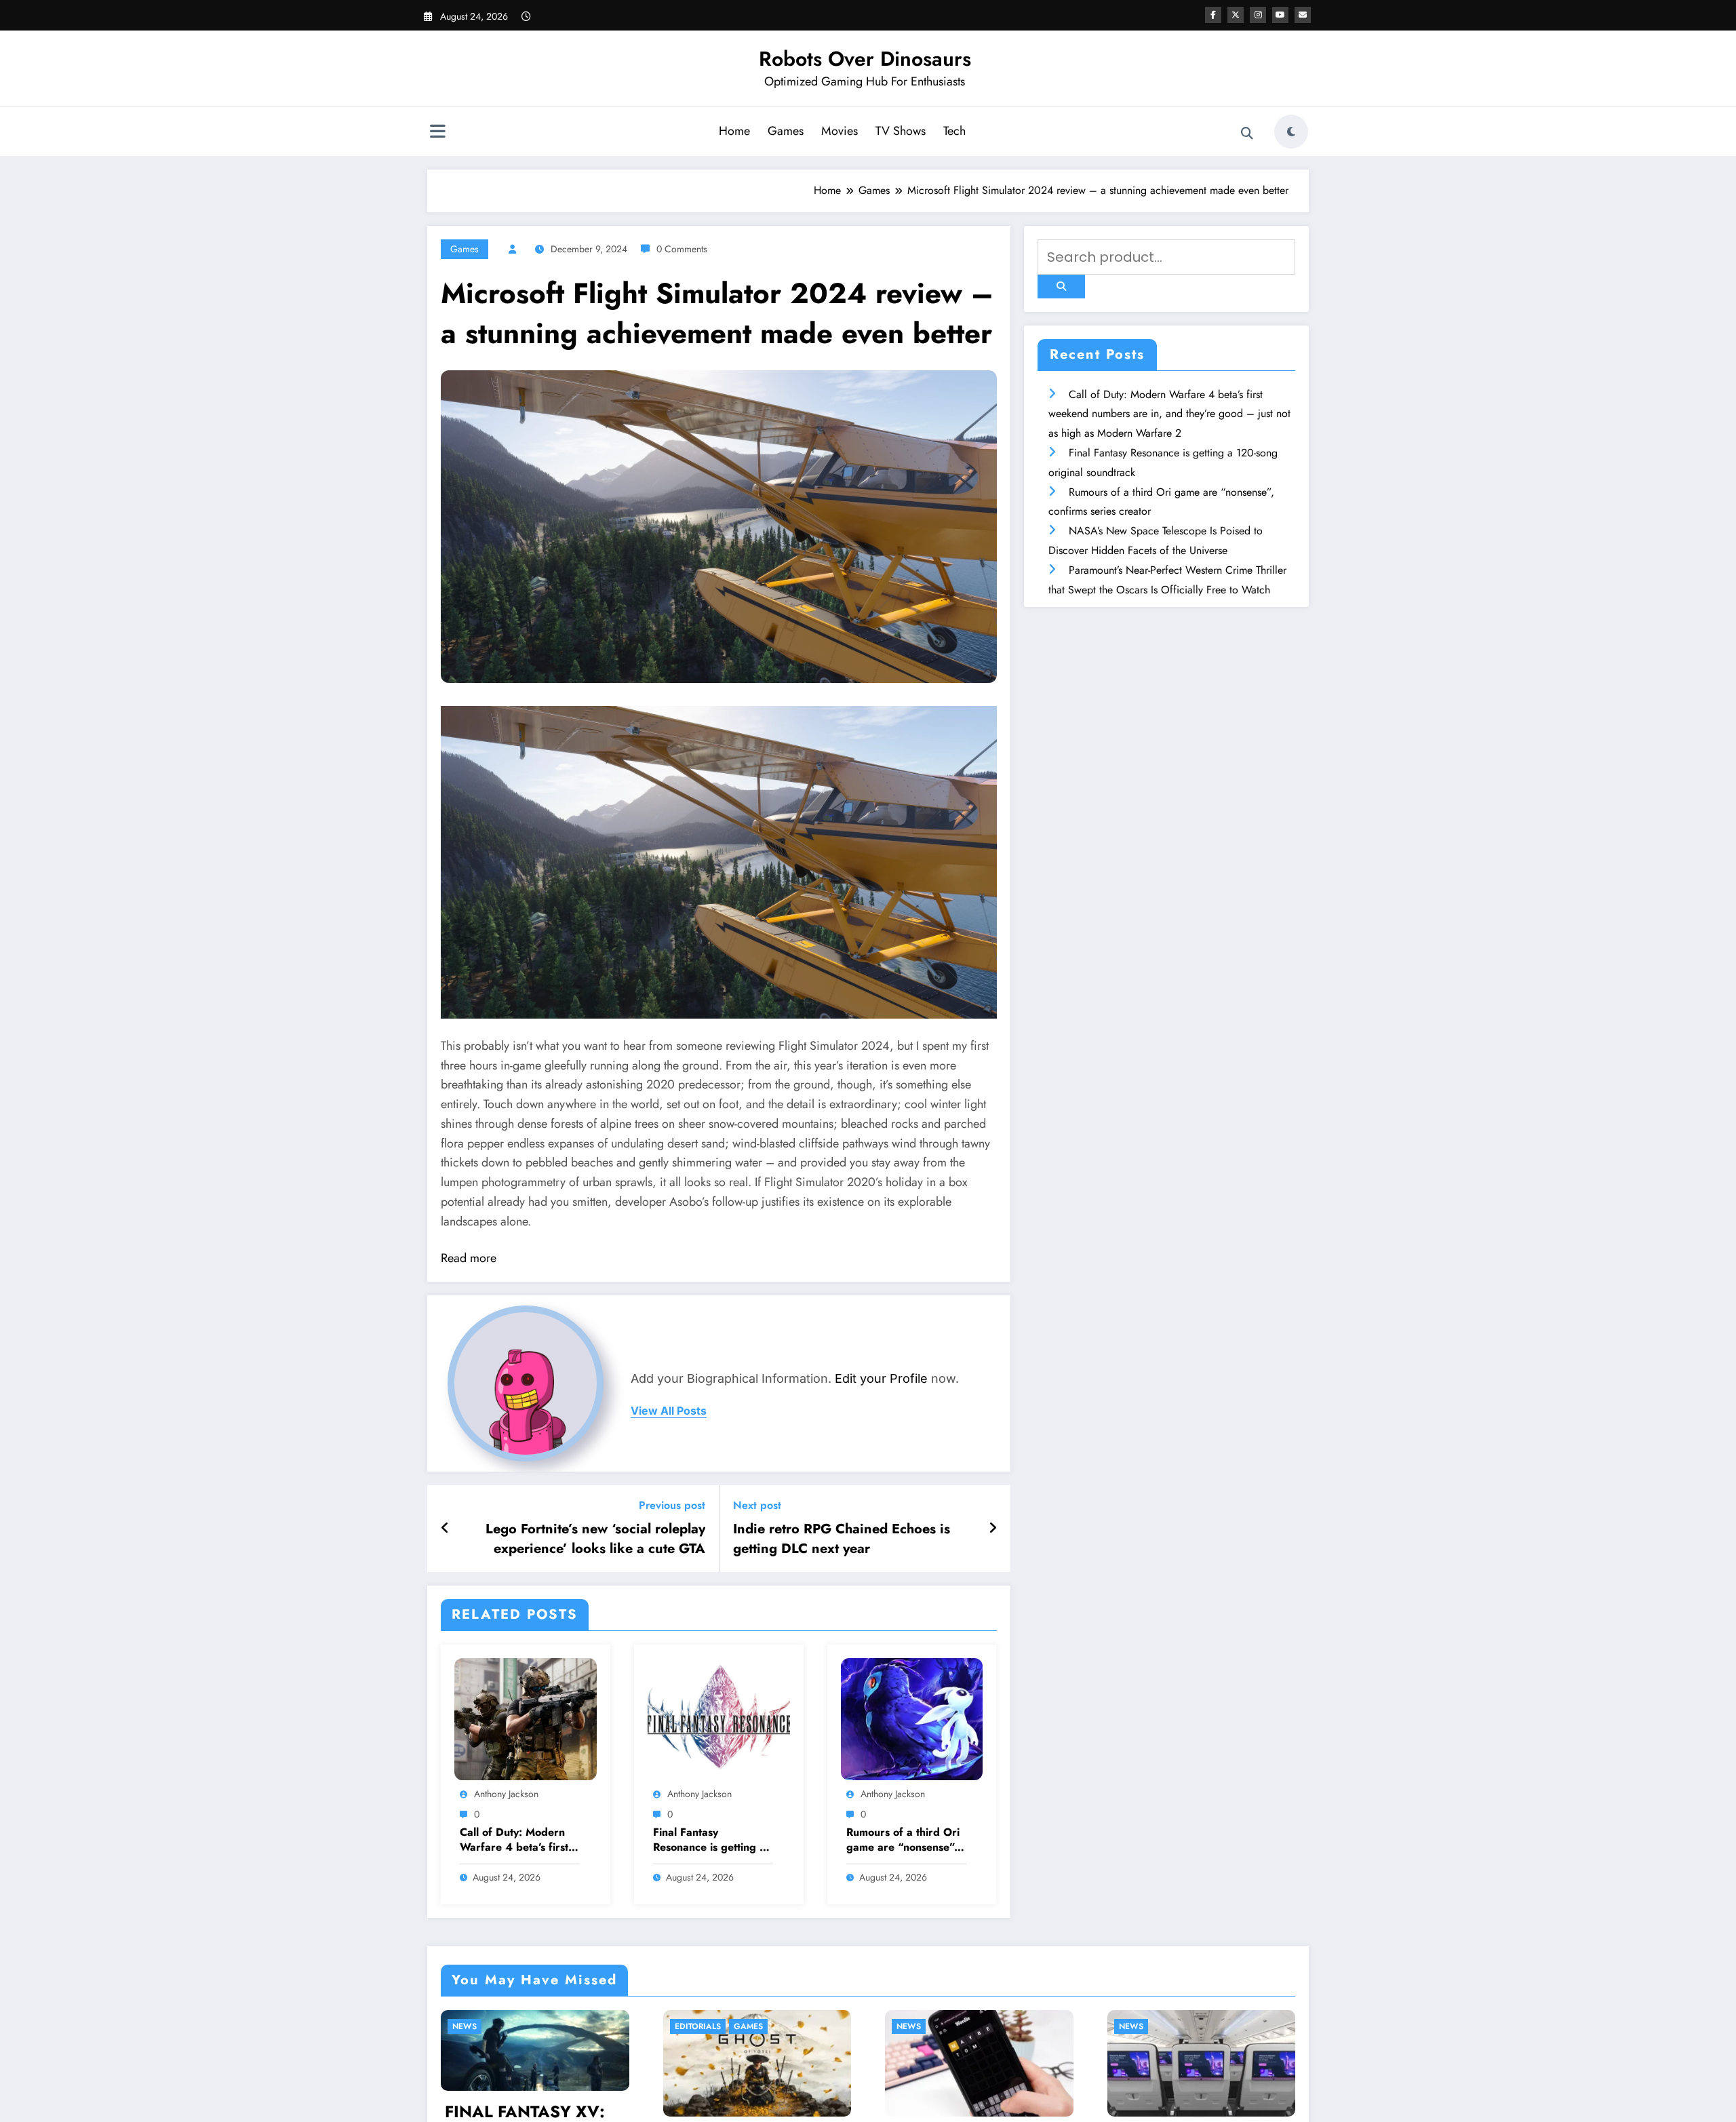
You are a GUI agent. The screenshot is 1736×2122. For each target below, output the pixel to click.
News (687, 2026)
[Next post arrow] (993, 1529)
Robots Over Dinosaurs (865, 59)
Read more (469, 1258)
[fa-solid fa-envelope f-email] (1303, 15)
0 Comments (682, 249)
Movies (840, 131)
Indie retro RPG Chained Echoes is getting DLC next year (842, 1539)
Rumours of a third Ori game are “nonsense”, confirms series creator (904, 1840)
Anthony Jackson (506, 1794)
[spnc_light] (1291, 132)
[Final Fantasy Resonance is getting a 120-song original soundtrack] (719, 1718)
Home (734, 131)
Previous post (672, 1505)
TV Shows (901, 131)
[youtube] (1280, 15)
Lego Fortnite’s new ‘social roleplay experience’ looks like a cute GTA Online (595, 1539)
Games (786, 131)
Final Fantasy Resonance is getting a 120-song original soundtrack (709, 1840)
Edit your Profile (881, 1378)
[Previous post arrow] (445, 1529)
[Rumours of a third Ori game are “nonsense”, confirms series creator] (912, 1718)
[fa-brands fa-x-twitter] (1236, 15)
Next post (757, 1505)
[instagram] (1258, 15)
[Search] (1247, 134)
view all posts (669, 1411)
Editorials (476, 2026)
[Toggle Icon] (437, 133)
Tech (954, 131)
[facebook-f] (1213, 15)
